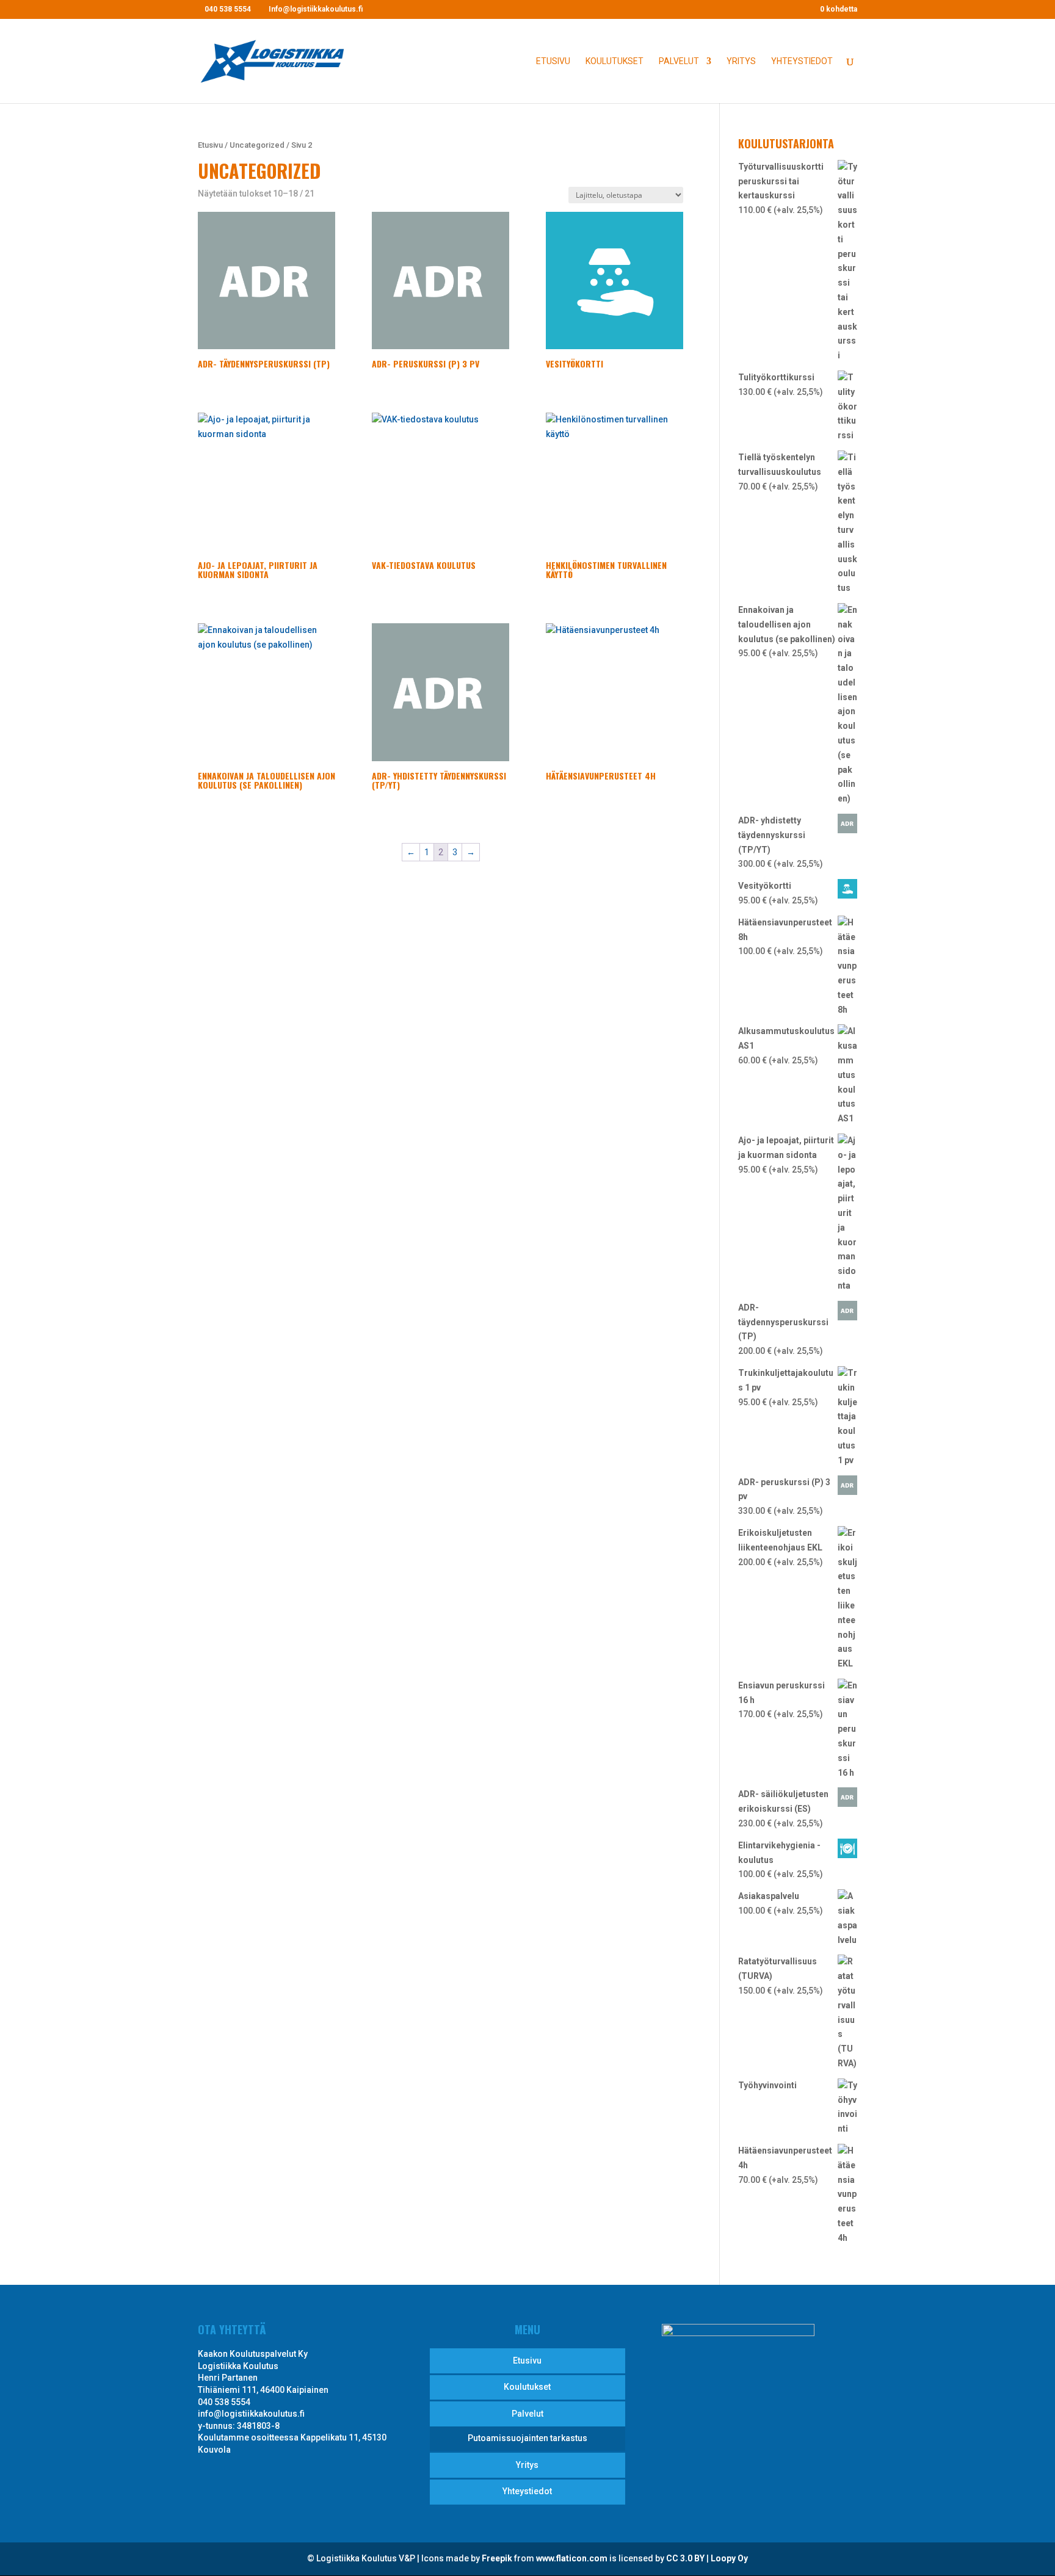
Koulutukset (615, 61)
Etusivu (553, 61)
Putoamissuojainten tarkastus (527, 2438)
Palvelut (679, 61)
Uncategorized (257, 145)
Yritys (741, 61)
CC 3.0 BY (685, 2558)
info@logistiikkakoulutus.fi (251, 2414)
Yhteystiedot (802, 61)
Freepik (497, 2558)
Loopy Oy (729, 2558)
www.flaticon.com (572, 2558)
